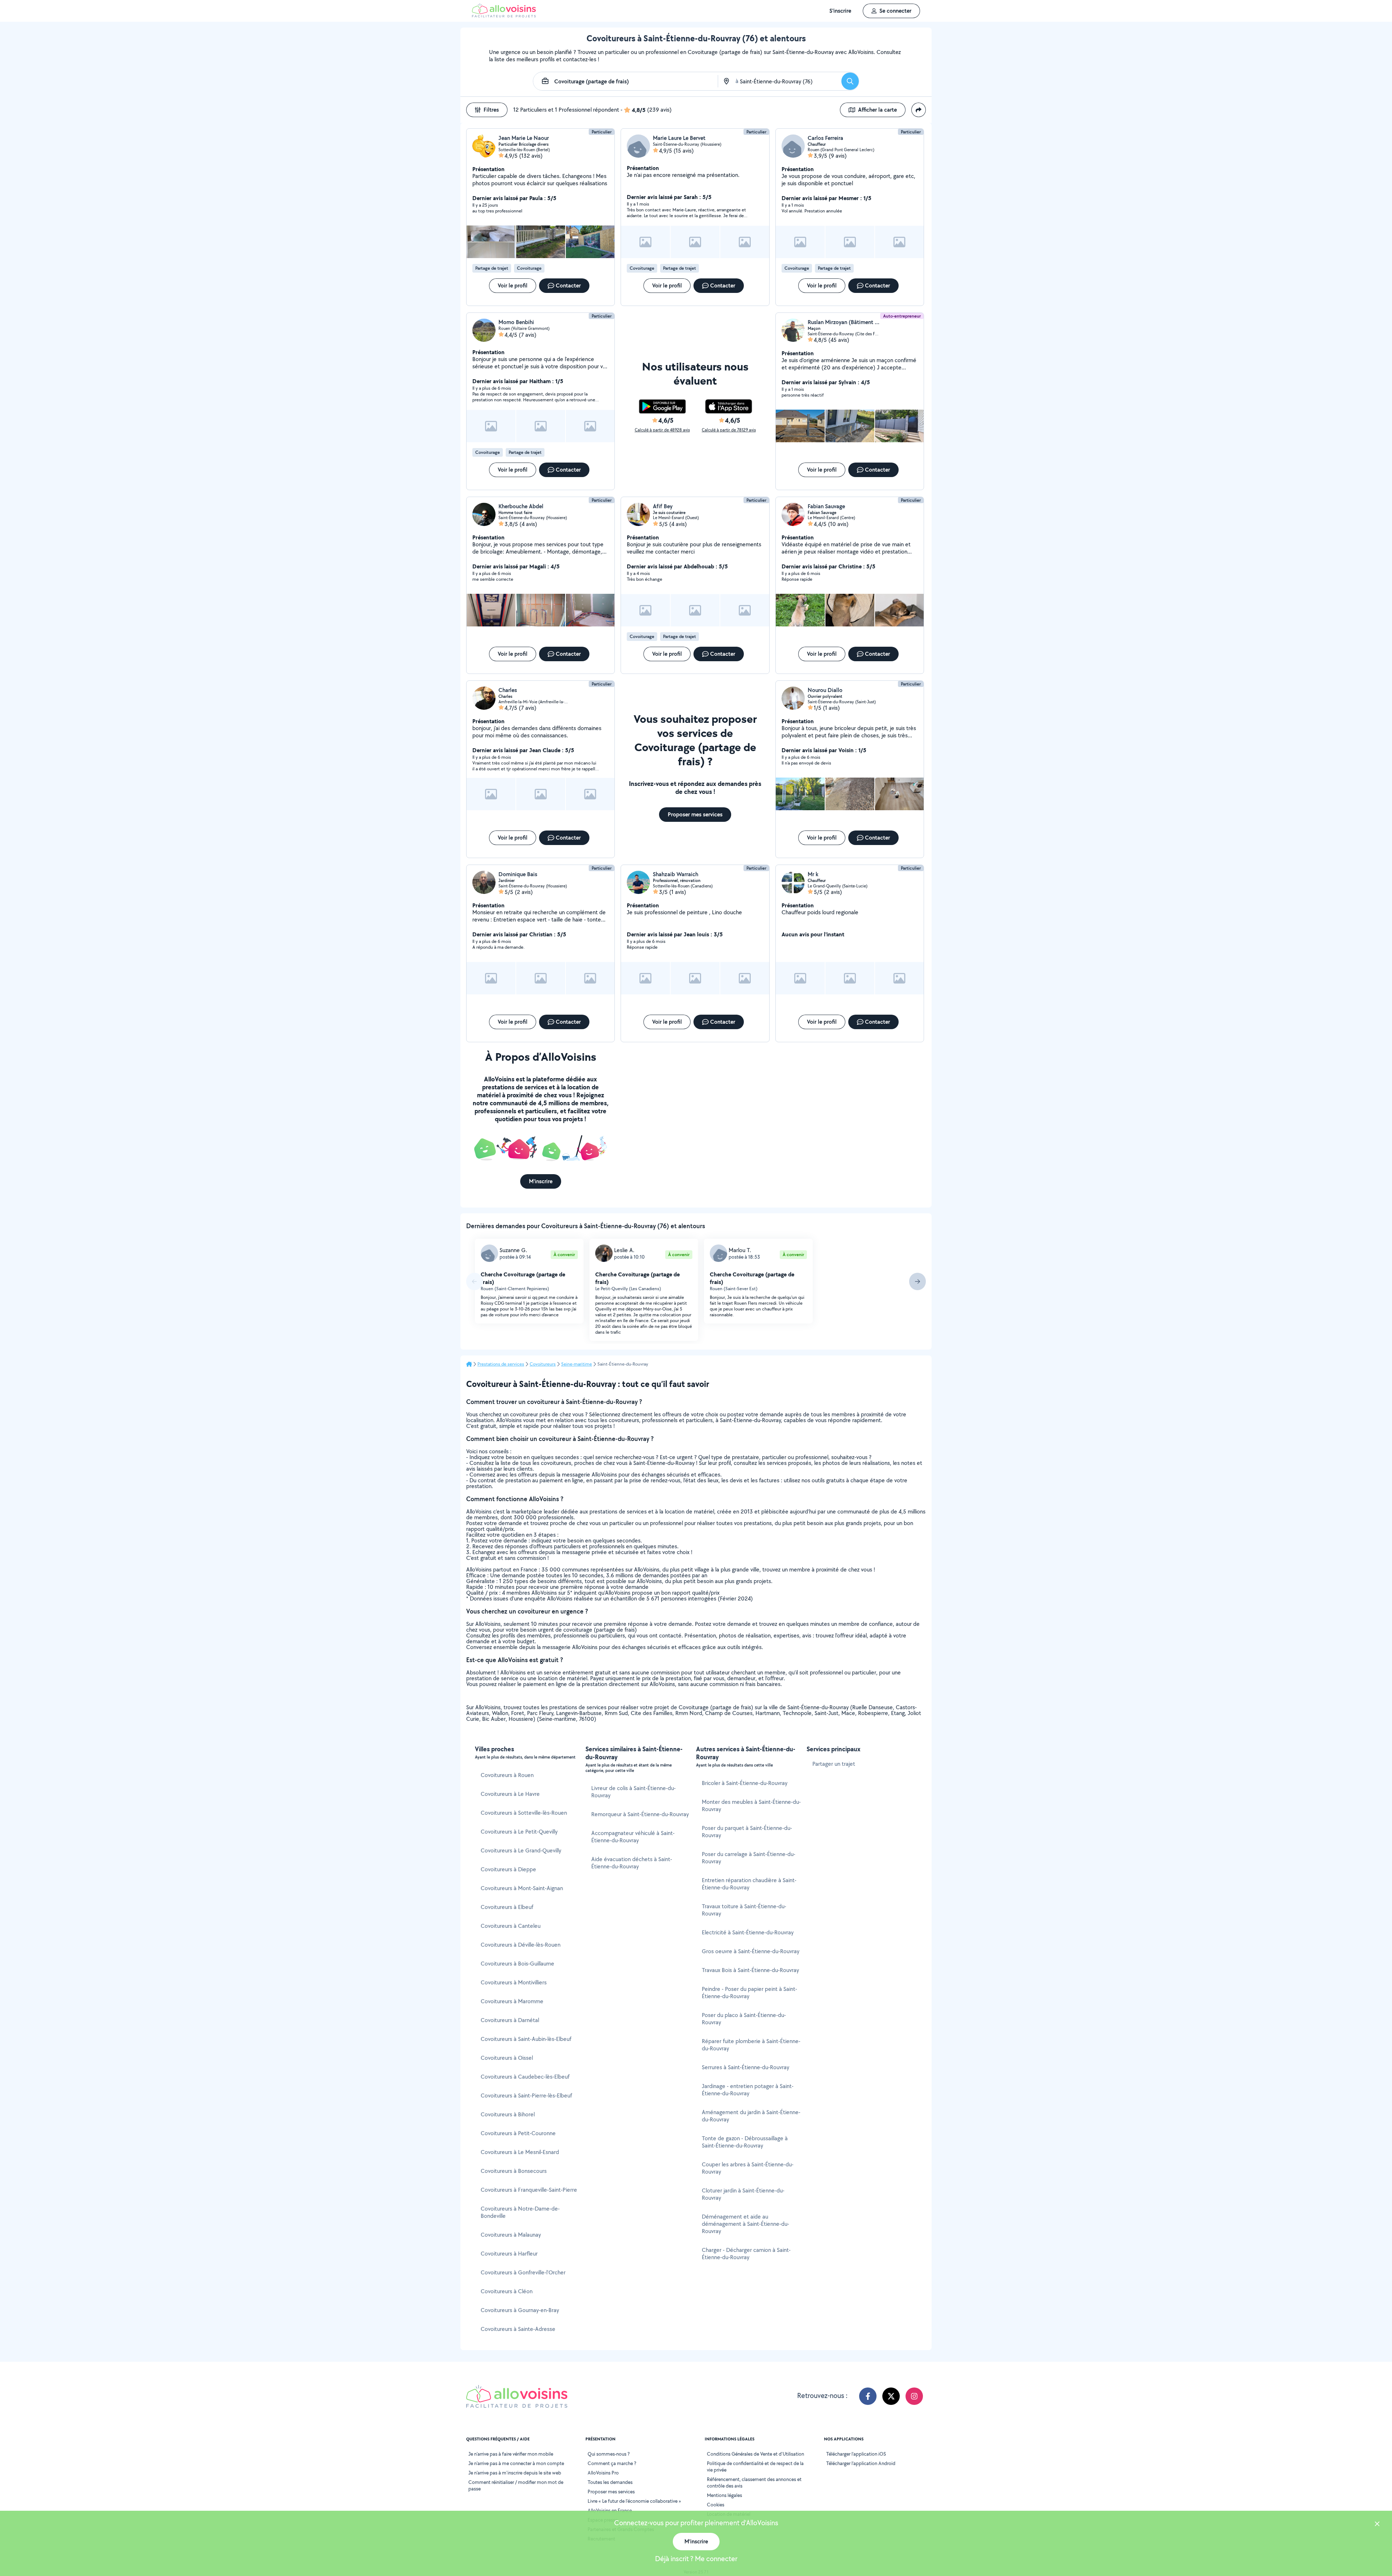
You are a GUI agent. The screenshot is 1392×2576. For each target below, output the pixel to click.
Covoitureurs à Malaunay (511, 2235)
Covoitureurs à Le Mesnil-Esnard (520, 2152)
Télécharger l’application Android (861, 2463)
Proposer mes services (611, 2492)
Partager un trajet (834, 1764)
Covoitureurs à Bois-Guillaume (517, 1964)
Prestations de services (501, 1364)
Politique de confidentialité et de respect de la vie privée (755, 2467)
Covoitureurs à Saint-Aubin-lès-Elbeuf (526, 2039)
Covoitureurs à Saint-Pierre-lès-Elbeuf (526, 2095)
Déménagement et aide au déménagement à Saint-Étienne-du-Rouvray (745, 2224)
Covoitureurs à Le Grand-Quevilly (521, 1850)
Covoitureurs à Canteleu (511, 1926)
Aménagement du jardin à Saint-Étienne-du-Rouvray (751, 2116)
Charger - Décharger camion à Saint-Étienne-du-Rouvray (746, 2254)
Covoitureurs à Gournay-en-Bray (520, 2310)
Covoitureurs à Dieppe (508, 1869)
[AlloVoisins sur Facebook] (868, 2396)
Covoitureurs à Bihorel (508, 2114)
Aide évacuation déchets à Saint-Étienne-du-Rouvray (632, 1863)
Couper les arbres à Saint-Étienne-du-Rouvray (748, 2168)
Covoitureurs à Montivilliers (514, 1982)
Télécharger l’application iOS (856, 2454)
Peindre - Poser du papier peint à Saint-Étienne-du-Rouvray (749, 1993)
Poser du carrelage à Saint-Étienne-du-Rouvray (749, 1858)
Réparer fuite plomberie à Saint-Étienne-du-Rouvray (751, 2045)
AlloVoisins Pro (603, 2473)
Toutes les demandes (610, 2482)
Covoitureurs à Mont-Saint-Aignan (522, 1888)
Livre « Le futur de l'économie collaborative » (634, 2501)
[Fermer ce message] (1377, 2525)
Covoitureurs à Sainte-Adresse (518, 2329)
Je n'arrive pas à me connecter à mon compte (516, 2463)
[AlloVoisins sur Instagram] (914, 2396)
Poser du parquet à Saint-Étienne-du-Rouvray (747, 1832)
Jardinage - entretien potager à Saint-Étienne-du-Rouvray (748, 2090)
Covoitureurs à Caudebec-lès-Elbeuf (525, 2077)
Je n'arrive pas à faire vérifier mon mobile (511, 2454)
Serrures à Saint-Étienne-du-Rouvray (745, 2067)
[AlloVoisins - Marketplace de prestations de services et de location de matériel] (504, 15)
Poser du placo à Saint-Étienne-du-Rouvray (744, 2019)
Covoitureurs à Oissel (507, 2058)
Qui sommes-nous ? (609, 2454)
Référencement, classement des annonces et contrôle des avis (754, 2482)
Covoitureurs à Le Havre (510, 1794)
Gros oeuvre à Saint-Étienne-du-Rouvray (751, 1951)
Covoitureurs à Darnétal (510, 2020)
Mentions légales (724, 2495)
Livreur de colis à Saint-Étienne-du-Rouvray (633, 1792)
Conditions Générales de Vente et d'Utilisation (755, 2454)
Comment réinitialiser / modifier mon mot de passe (516, 2485)
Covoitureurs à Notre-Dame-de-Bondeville (520, 2212)
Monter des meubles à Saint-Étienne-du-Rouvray (751, 1805)
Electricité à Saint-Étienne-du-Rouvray (748, 1932)
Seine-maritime (577, 1364)
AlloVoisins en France (610, 2510)
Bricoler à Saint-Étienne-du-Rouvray (745, 1783)
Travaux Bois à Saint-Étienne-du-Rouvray (750, 1970)
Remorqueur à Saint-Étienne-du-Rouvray (640, 1814)
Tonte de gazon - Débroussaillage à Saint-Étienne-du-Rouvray (745, 2142)
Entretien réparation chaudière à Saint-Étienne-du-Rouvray (749, 1884)
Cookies (716, 2505)
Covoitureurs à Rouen (507, 1775)
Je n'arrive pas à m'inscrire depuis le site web (515, 2473)
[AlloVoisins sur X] (891, 2396)
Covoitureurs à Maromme (512, 2001)
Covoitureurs (543, 1364)
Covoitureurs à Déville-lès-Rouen (521, 1945)
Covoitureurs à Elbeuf (507, 1907)
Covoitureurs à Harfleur (509, 2254)
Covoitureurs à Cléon (507, 2291)
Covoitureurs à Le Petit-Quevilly (519, 1832)
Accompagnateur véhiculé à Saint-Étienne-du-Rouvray (633, 1837)
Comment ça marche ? (612, 2463)
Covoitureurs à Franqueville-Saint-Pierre (529, 2190)
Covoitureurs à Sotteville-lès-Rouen (524, 1813)
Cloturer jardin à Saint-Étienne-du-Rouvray (743, 2194)
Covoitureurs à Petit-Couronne (518, 2133)
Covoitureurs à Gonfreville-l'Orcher (523, 2272)
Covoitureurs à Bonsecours (514, 2171)
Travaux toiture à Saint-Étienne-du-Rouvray (744, 1910)
